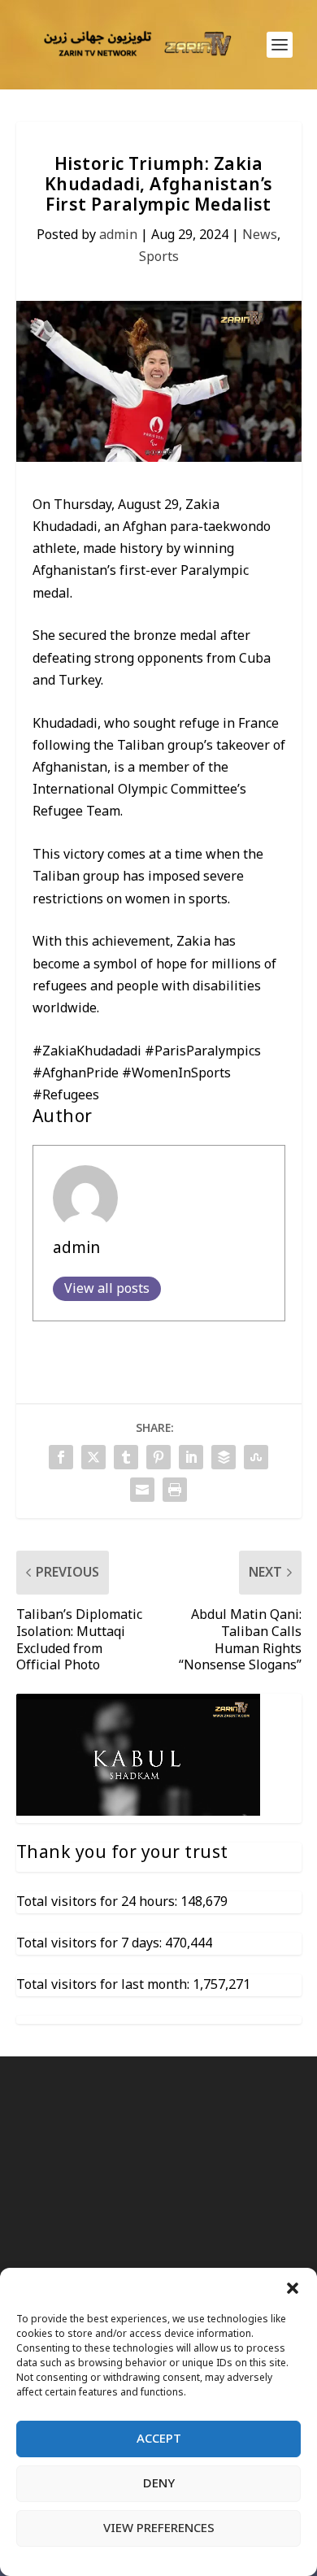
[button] (293, 2288)
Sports (159, 257)
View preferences (159, 2528)
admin (118, 235)
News (260, 235)
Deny (159, 2483)
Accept (159, 2439)
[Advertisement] (158, 2264)
